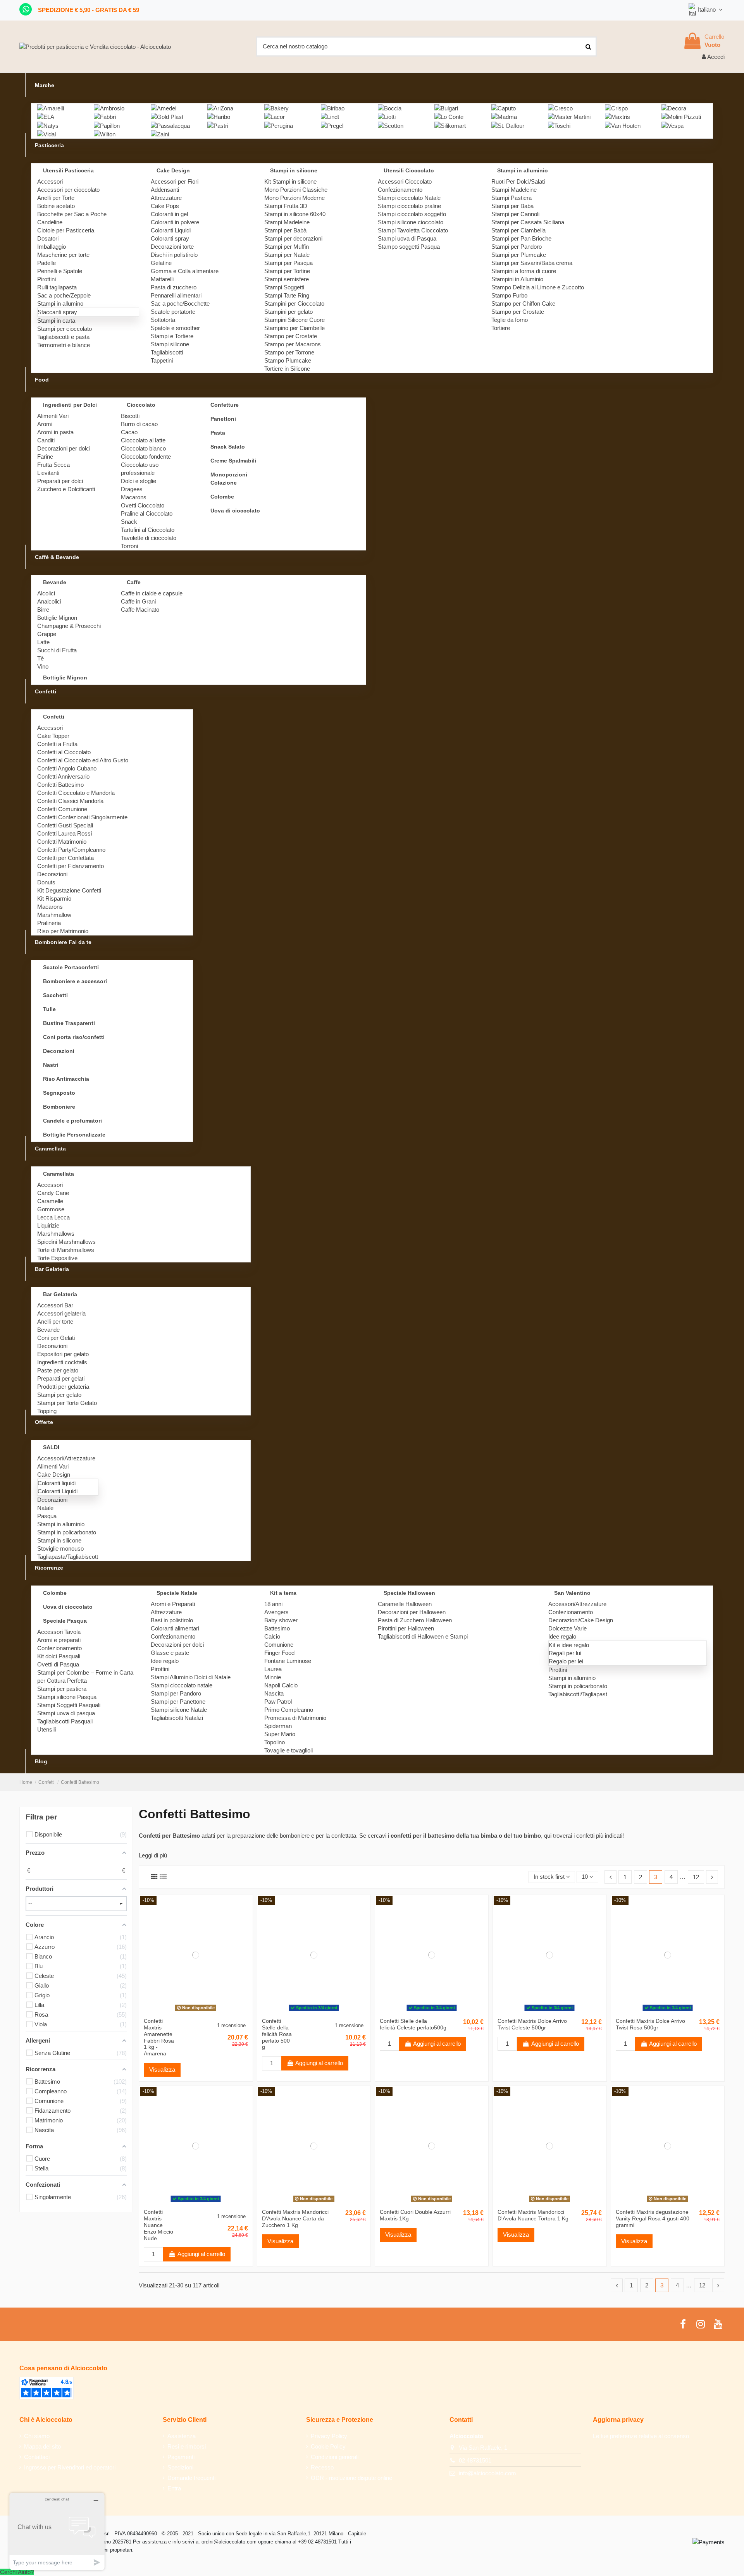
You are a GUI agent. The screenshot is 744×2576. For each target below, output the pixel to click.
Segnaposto (59, 1093)
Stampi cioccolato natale (182, 1685)
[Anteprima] (196, 2011)
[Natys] (48, 125)
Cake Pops (165, 206)
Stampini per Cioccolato (294, 304)
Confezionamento (400, 190)
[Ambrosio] (109, 107)
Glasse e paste (170, 1653)
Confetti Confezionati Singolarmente (82, 817)
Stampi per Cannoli (515, 214)
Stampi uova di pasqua (66, 1713)
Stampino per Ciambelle (294, 328)
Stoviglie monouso (60, 1549)
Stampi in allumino (60, 304)
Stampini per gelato (288, 312)
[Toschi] (559, 125)
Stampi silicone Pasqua (67, 1697)
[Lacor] (275, 116)
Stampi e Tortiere (172, 336)
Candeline (50, 222)
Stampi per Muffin (287, 247)
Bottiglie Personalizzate (74, 1135)
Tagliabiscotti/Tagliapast (578, 1694)
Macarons (134, 497)
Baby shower (281, 1620)
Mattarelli (162, 279)
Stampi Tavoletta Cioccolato (413, 230)
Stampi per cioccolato (65, 329)
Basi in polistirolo (172, 1620)
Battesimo (277, 1628)
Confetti (54, 717)
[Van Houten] (623, 125)
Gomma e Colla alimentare (185, 271)
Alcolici (46, 593)
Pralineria (49, 923)
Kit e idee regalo (569, 1645)
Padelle (46, 263)
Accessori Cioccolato (405, 181)
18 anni (273, 1604)
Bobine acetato (56, 206)
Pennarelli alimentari (176, 295)
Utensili (46, 1729)
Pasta (218, 433)
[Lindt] (330, 116)
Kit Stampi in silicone (290, 181)
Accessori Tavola (59, 1632)
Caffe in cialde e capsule (152, 593)
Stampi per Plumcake (519, 255)
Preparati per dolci (60, 481)
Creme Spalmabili (233, 461)
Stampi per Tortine (287, 271)
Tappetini (162, 360)
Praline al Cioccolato (147, 513)
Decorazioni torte (172, 247)
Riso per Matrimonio (63, 931)
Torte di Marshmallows (66, 1250)
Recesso (322, 2467)
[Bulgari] (446, 107)
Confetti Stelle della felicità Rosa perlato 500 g (277, 2034)
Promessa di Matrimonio (295, 1718)
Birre (43, 610)
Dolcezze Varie (567, 1628)
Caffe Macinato (140, 610)
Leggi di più (153, 1855)
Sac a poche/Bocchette (180, 304)
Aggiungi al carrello (319, 2063)
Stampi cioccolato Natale (409, 198)
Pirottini (46, 279)
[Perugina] (279, 125)
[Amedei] (164, 107)
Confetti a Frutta (57, 744)
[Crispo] (616, 107)
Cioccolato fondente (146, 457)
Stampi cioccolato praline (409, 206)
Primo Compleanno (289, 1710)
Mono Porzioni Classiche (296, 190)
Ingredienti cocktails (62, 1362)
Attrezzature (166, 198)
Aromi (45, 424)
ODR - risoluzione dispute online (351, 2478)
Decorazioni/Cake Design (581, 1620)
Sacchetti (55, 995)
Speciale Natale (177, 1593)
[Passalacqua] (170, 125)
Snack (129, 522)
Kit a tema (283, 1593)
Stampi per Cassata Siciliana (528, 222)
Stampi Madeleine (287, 222)
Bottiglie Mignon (57, 618)
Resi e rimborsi (187, 2446)
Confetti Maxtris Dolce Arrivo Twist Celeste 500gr (532, 2024)
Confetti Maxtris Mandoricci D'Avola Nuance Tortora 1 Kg (533, 2215)
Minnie (273, 1677)
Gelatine (161, 263)
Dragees (132, 489)
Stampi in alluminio (523, 170)
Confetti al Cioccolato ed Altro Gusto (83, 760)
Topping (47, 1411)
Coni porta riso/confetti (74, 1037)
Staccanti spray (57, 312)
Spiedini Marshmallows (66, 1242)
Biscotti (130, 416)
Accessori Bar (55, 1305)
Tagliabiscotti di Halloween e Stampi (423, 1636)
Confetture (225, 405)
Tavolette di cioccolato (149, 538)
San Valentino (572, 1593)
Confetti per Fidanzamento (71, 866)
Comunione (279, 1645)
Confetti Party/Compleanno (71, 850)
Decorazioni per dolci (64, 448)
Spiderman (278, 1726)
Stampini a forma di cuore (524, 271)
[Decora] (674, 107)
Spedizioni (180, 2467)
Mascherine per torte (63, 255)
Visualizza (162, 2070)
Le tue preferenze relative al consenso (641, 2436)
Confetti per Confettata (65, 858)
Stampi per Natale (287, 255)
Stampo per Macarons (293, 344)
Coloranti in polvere (175, 222)
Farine (45, 457)
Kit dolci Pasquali (59, 1656)
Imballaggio (52, 247)
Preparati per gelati (61, 1378)
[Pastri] (218, 125)
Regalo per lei (566, 1661)
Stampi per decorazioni (293, 238)
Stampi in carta (56, 321)
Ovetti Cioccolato (143, 505)
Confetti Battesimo (60, 785)
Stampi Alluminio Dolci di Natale (191, 1677)
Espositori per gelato (63, 1354)
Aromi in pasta (55, 432)
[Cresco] (560, 107)
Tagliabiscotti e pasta (63, 337)
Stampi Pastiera (511, 198)
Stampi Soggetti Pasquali (69, 1705)
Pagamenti (181, 2457)
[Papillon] (107, 125)
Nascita (274, 1693)
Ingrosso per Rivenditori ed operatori (70, 2467)
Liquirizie (48, 1225)
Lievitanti (48, 473)
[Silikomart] (450, 125)
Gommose (51, 1209)
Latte (43, 642)
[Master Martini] (569, 116)
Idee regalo (165, 1661)
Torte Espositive (57, 1258)
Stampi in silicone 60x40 (295, 214)
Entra (174, 2488)
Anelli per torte (55, 1322)
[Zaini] (160, 134)
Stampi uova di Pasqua (407, 238)
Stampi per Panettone (178, 1702)
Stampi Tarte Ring (287, 295)
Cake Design (173, 170)
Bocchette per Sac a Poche (72, 214)
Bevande (55, 582)
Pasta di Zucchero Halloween (415, 1620)
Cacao (129, 432)
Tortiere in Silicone (287, 369)
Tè (40, 658)
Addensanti (165, 190)
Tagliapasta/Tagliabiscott (68, 1557)
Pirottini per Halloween (406, 1628)
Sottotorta (163, 320)
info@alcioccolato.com (487, 2473)
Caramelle (50, 1201)
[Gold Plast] (167, 116)
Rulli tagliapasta (57, 287)
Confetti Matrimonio (62, 842)
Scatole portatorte (173, 312)
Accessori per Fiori (175, 181)
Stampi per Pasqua (288, 263)
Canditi (46, 440)
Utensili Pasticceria (68, 170)
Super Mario (280, 1734)
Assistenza (182, 2436)
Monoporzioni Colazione (229, 479)
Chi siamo (37, 2436)
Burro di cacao (139, 424)
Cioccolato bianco (143, 448)
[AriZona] (220, 107)
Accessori (50, 181)
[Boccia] (390, 107)
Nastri (51, 1065)
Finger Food (279, 1653)
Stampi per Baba (512, 206)
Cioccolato (141, 405)
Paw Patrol (278, 1702)
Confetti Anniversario (63, 776)
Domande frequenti (191, 2478)
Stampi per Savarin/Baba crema (532, 263)
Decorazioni (52, 874)
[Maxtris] (617, 116)
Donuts (46, 882)
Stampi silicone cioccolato (411, 222)
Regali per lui (565, 1653)
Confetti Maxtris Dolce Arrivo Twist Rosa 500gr (650, 2024)
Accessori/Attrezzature (66, 1458)
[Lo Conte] (449, 116)
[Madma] (504, 116)
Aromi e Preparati (173, 1604)
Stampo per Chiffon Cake (523, 304)
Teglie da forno (510, 320)
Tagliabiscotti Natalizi (177, 1718)
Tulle (49, 1009)
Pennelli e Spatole (60, 271)
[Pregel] (332, 125)
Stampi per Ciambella (518, 230)
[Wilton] (105, 134)
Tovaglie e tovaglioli (288, 1750)
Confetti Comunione (62, 809)
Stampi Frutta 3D (286, 206)
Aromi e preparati (59, 1640)
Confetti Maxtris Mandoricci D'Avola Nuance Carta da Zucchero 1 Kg (295, 2218)
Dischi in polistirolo (174, 255)
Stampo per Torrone (289, 352)
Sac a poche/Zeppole (64, 295)
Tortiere (501, 328)
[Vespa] (673, 125)
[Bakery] (276, 107)
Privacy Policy (329, 2436)
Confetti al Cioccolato (64, 752)
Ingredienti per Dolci (70, 405)
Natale (45, 1508)
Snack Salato (228, 447)
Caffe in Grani (138, 601)
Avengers (276, 1612)
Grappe (47, 634)
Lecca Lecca (53, 1217)
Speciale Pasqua (65, 1621)
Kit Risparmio (54, 899)
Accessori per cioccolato (68, 190)
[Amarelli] (51, 107)
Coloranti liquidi (57, 1483)
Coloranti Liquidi (171, 230)
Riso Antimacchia (66, 1079)
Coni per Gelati (56, 1338)
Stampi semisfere (287, 279)
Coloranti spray (170, 238)
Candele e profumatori (72, 1121)
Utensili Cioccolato (409, 170)
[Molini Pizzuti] (681, 116)
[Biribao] (333, 107)
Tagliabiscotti (167, 352)
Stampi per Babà (285, 230)
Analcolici (49, 601)
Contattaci (37, 2457)
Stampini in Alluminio (517, 279)
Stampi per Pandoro (517, 247)
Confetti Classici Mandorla (70, 801)
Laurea (273, 1669)
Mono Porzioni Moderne (294, 198)
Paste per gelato (58, 1370)
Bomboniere (59, 1107)
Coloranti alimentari (175, 1628)
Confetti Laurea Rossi (65, 833)
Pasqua (47, 1516)
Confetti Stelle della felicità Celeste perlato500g (413, 2024)
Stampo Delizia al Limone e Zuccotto (538, 287)
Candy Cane (53, 1193)
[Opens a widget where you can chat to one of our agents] (57, 2531)
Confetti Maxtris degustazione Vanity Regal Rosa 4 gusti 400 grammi (653, 2218)
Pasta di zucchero (174, 287)
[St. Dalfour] (508, 125)
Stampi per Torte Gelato (67, 1403)
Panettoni (223, 419)
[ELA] (46, 116)
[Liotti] (387, 116)
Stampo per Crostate (291, 336)
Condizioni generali (335, 2457)
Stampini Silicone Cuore (294, 320)
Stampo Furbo (509, 295)
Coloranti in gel (169, 214)
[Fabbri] (105, 116)
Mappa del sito (42, 2446)
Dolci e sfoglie (139, 481)
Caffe (134, 582)
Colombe (222, 497)
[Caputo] (504, 107)
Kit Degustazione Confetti (69, 890)
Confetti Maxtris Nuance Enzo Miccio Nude (158, 2225)
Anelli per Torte (56, 198)
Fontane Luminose (288, 1661)
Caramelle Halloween (405, 1604)
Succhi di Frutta (57, 650)
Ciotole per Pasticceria (66, 230)
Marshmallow (54, 915)
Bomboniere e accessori (75, 981)
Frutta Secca (53, 465)
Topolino (275, 1742)
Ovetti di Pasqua (58, 1664)
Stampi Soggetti (284, 287)
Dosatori (48, 238)
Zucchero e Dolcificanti (66, 489)
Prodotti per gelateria (63, 1387)
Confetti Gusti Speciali (65, 825)
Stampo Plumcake (288, 360)
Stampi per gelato (59, 1395)
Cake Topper (53, 736)
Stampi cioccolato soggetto (412, 214)
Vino (43, 666)
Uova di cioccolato (235, 511)
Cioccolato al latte (143, 440)
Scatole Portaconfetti (71, 967)
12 (696, 1877)
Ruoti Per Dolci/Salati (518, 181)
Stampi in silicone (294, 170)
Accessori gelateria (61, 1313)
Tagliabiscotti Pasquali (65, 1721)
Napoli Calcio (281, 1685)
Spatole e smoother (175, 328)
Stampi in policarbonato (67, 1532)
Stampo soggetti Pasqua (409, 247)
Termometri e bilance (64, 345)
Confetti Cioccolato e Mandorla (76, 793)
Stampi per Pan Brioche (521, 238)
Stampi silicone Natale (179, 1710)
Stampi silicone (170, 344)
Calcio (272, 1636)
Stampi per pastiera (62, 1689)
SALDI (51, 1447)
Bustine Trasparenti (69, 1023)
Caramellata (59, 1174)
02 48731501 (475, 2460)
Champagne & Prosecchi (69, 626)
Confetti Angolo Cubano (67, 768)
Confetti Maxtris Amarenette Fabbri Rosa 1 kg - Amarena (159, 2037)
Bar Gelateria (60, 1294)
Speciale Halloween (409, 1593)
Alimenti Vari (53, 416)
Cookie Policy (328, 2446)
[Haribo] (219, 116)
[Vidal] (46, 134)
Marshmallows (56, 1234)
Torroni (129, 546)
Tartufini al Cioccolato (148, 530)
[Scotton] (391, 125)
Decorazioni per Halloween (412, 1612)
